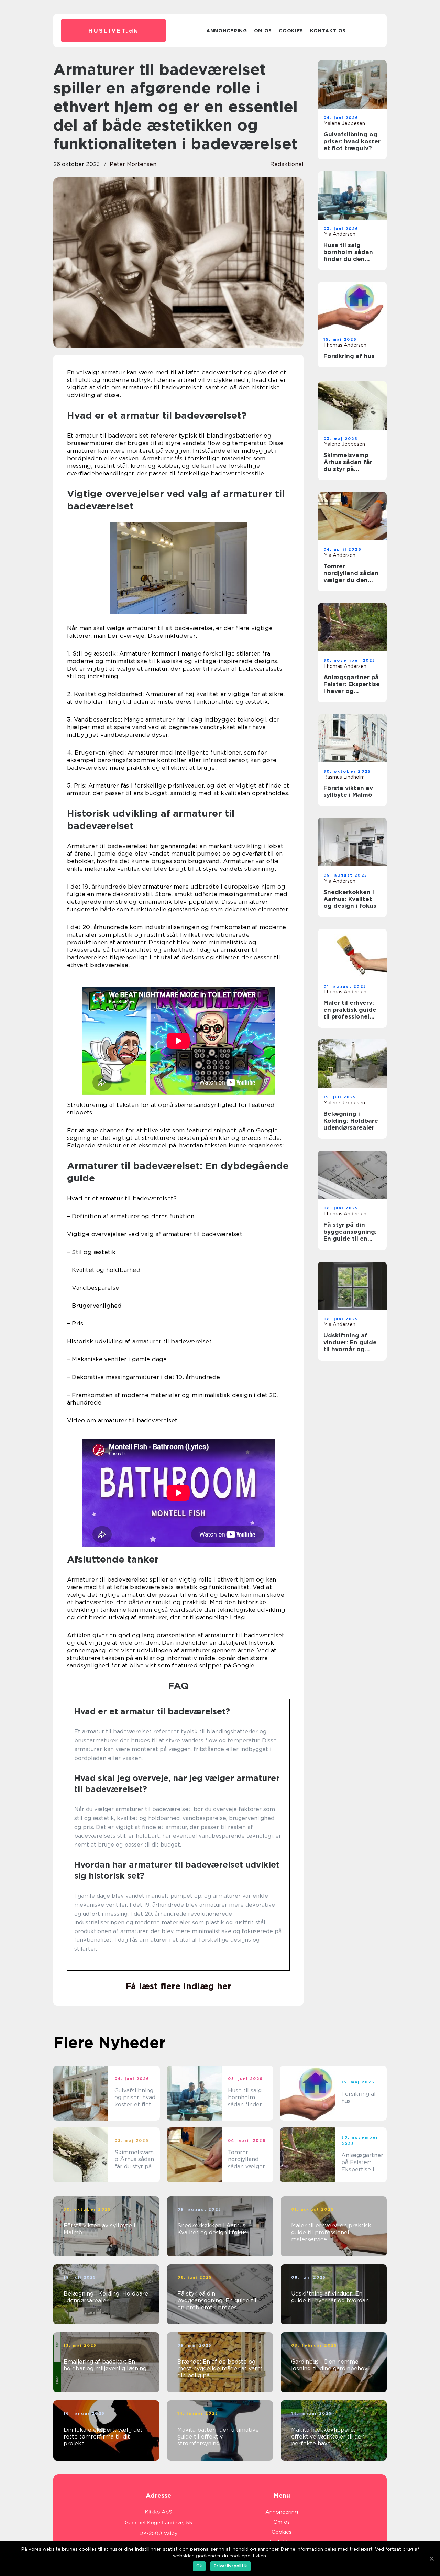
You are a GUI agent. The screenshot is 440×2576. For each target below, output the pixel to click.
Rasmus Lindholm (344, 777)
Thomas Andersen (345, 345)
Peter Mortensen (133, 164)
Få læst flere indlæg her (179, 1986)
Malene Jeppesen (344, 123)
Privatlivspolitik (230, 2566)
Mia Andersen (339, 234)
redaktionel (287, 164)
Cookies (291, 31)
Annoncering (227, 31)
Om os (263, 31)
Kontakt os (328, 31)
